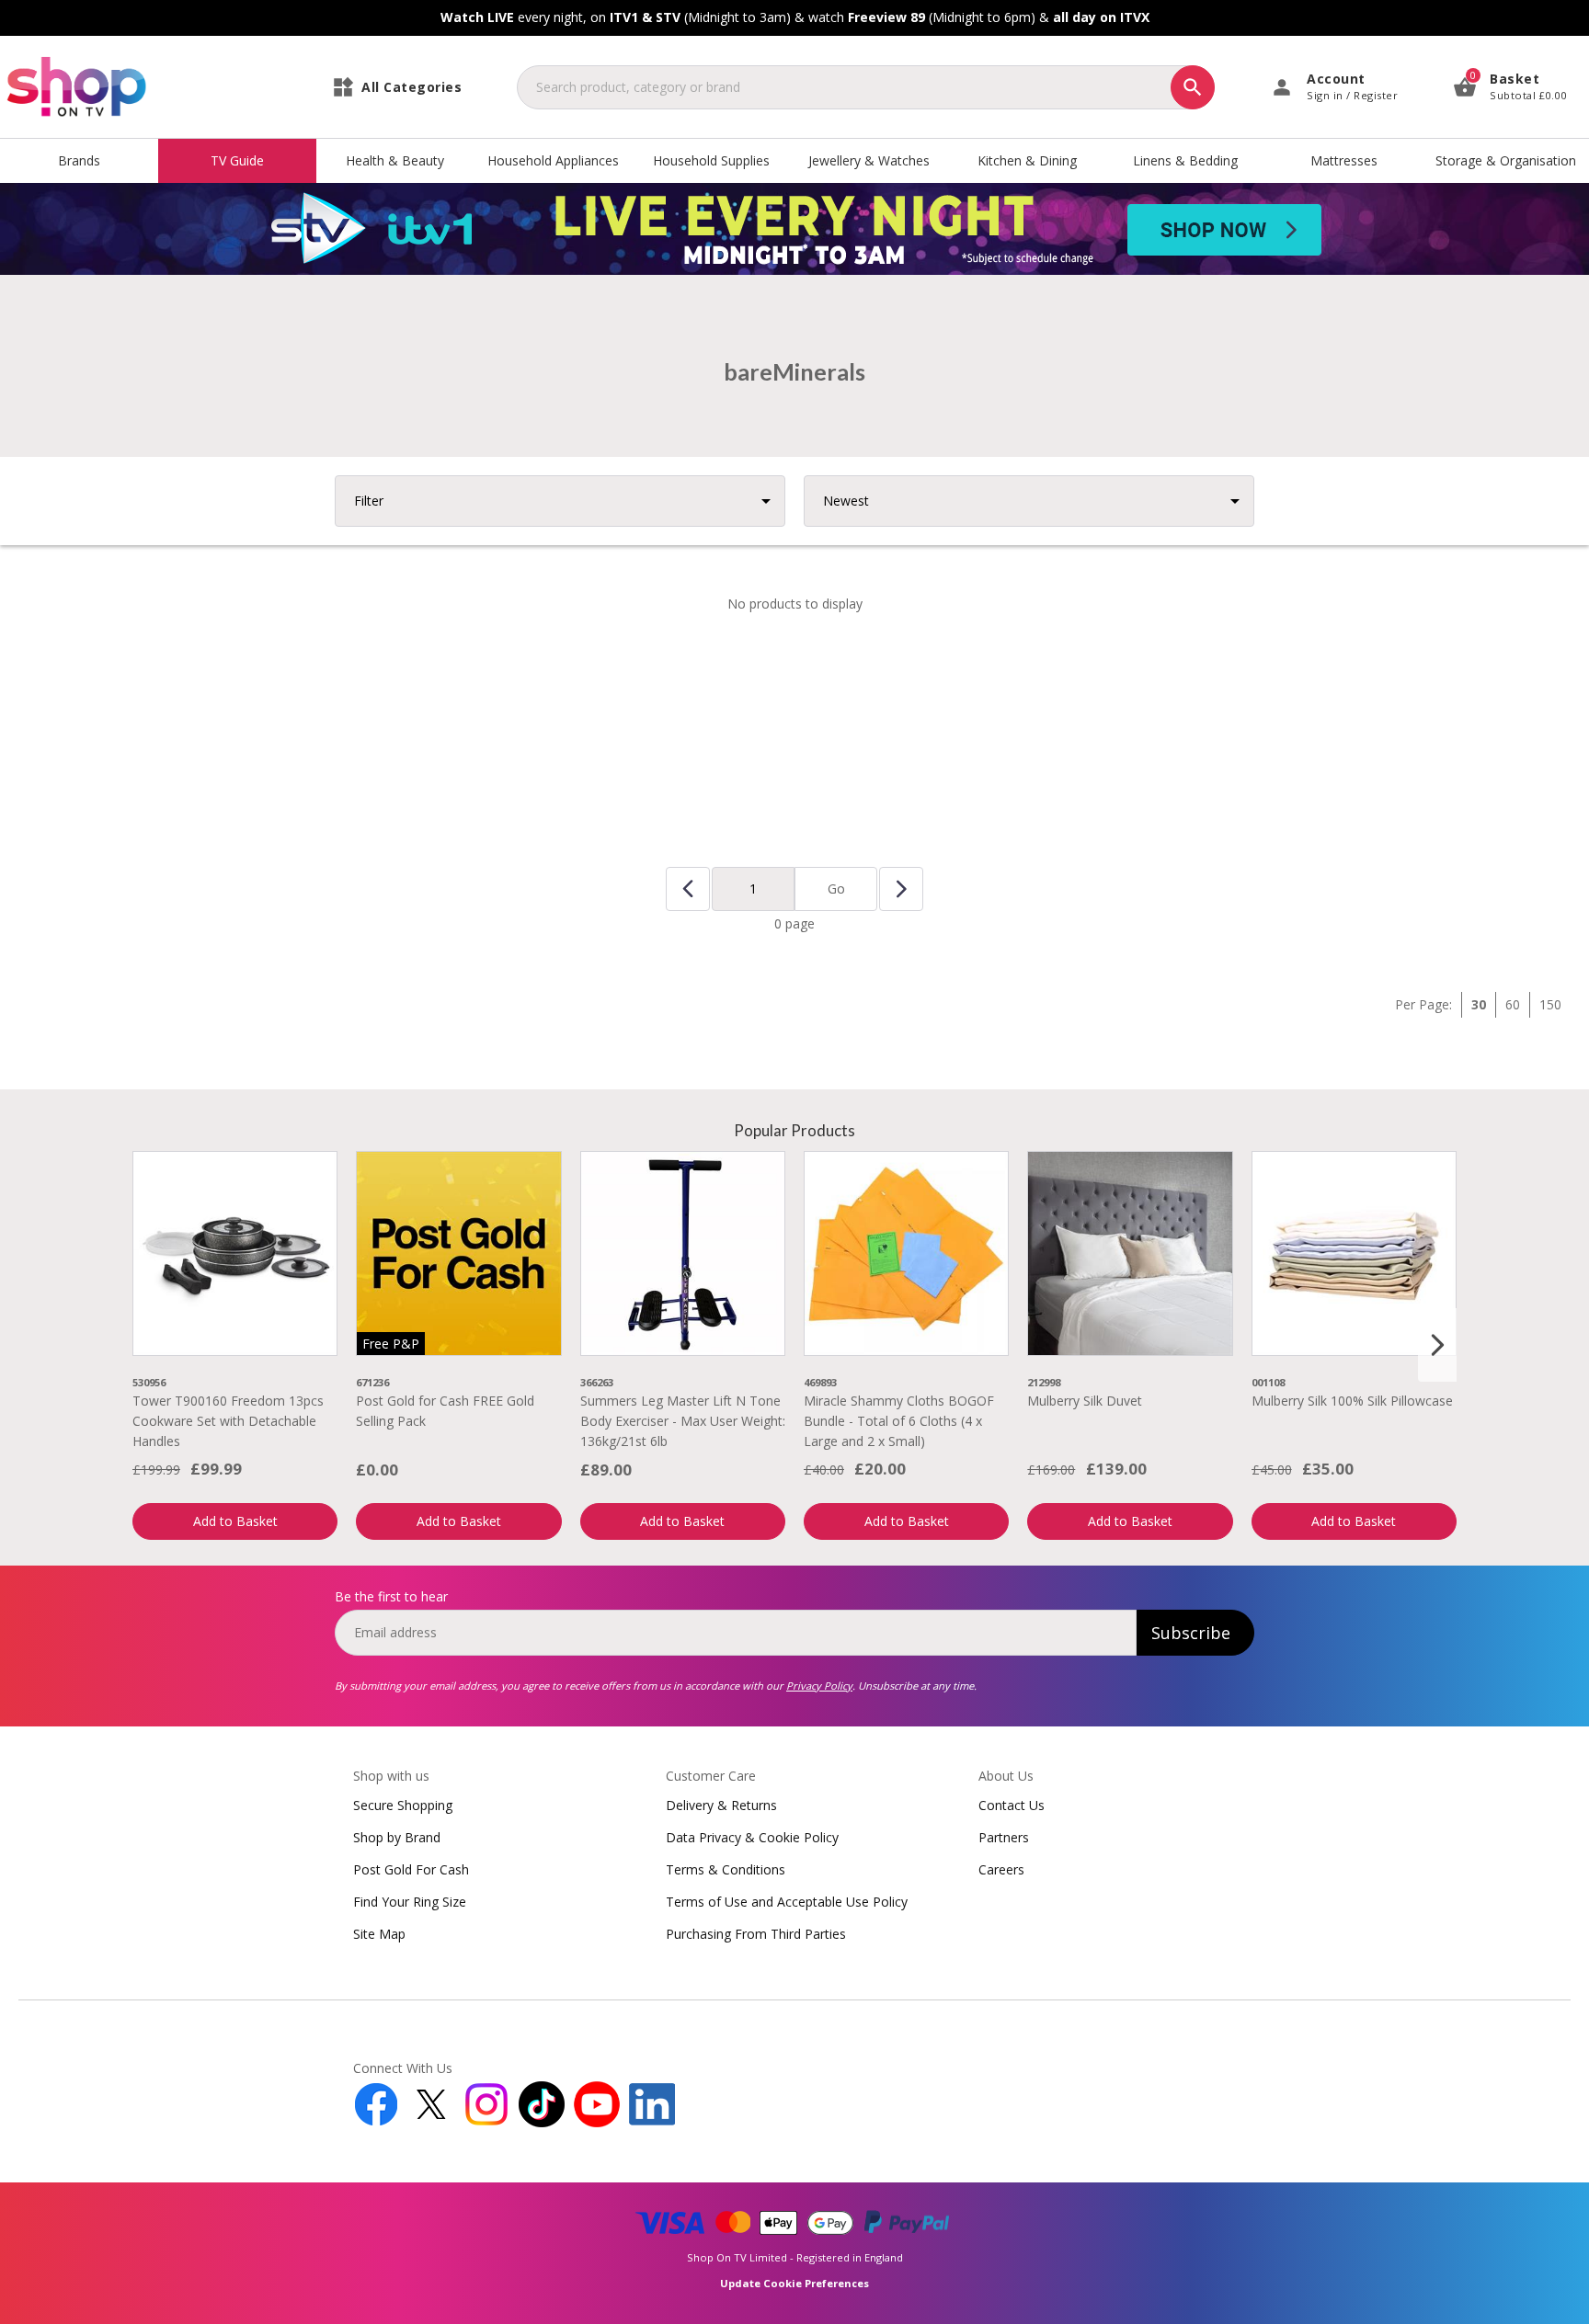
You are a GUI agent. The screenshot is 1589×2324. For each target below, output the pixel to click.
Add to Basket (235, 1521)
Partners (1004, 1837)
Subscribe (1191, 1633)
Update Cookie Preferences (794, 2283)
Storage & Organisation (1506, 160)
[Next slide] (1437, 1345)
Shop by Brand (397, 1837)
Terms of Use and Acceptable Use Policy (787, 1902)
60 (1513, 1004)
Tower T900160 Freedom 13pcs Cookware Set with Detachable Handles (228, 1421)
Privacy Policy (819, 1686)
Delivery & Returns (721, 1805)
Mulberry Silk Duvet (1085, 1401)
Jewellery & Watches (869, 160)
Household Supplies (711, 160)
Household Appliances (553, 160)
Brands (79, 160)
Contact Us (1012, 1805)
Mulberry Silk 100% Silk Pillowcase (1352, 1401)
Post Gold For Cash (411, 1869)
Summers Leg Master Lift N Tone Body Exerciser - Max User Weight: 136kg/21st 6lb (683, 1421)
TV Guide (237, 160)
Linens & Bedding (1185, 160)
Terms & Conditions (726, 1869)
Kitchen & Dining (1027, 160)
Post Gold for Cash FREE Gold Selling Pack (445, 1411)
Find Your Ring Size (410, 1902)
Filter (369, 501)
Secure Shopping (403, 1805)
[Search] (1193, 87)
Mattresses (1344, 160)
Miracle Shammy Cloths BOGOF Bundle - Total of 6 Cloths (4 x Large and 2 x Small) (899, 1421)
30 (1479, 1004)
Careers (1001, 1869)
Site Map (379, 1934)
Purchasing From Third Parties (756, 1934)
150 (1550, 1004)
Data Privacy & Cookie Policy (752, 1837)
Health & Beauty (395, 160)
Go (836, 889)
